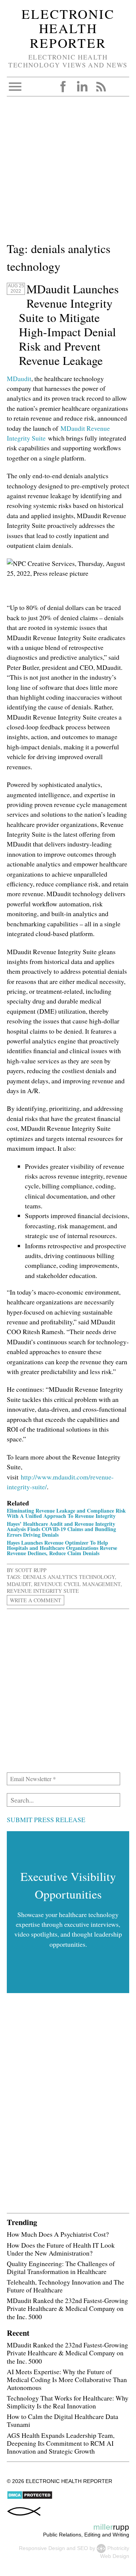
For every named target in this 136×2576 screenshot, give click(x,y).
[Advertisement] (68, 172)
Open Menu (15, 87)
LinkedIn (82, 87)
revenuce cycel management (77, 1584)
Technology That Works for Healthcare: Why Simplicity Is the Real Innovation (68, 2402)
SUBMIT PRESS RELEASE (46, 1820)
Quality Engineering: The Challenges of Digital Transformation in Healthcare (61, 2267)
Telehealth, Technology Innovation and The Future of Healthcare (66, 2286)
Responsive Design (42, 2548)
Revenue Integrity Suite (43, 1591)
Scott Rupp (31, 1570)
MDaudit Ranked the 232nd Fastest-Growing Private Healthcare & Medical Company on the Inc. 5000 (67, 2308)
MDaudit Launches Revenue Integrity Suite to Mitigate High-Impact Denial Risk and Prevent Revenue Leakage (69, 325)
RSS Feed (101, 87)
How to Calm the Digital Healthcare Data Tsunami (63, 2420)
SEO (83, 2548)
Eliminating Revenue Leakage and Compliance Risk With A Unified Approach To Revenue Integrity (66, 1513)
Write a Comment (36, 1600)
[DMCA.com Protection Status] (30, 2498)
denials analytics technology (69, 1577)
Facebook (63, 87)
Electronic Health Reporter (68, 28)
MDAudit (19, 1584)
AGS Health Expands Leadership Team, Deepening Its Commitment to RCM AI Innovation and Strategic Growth (61, 2443)
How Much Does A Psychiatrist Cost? (58, 2234)
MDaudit (19, 378)
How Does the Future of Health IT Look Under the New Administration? (61, 2249)
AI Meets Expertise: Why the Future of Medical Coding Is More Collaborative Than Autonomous (67, 2379)
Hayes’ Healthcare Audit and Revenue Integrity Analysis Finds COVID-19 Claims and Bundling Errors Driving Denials (61, 1529)
